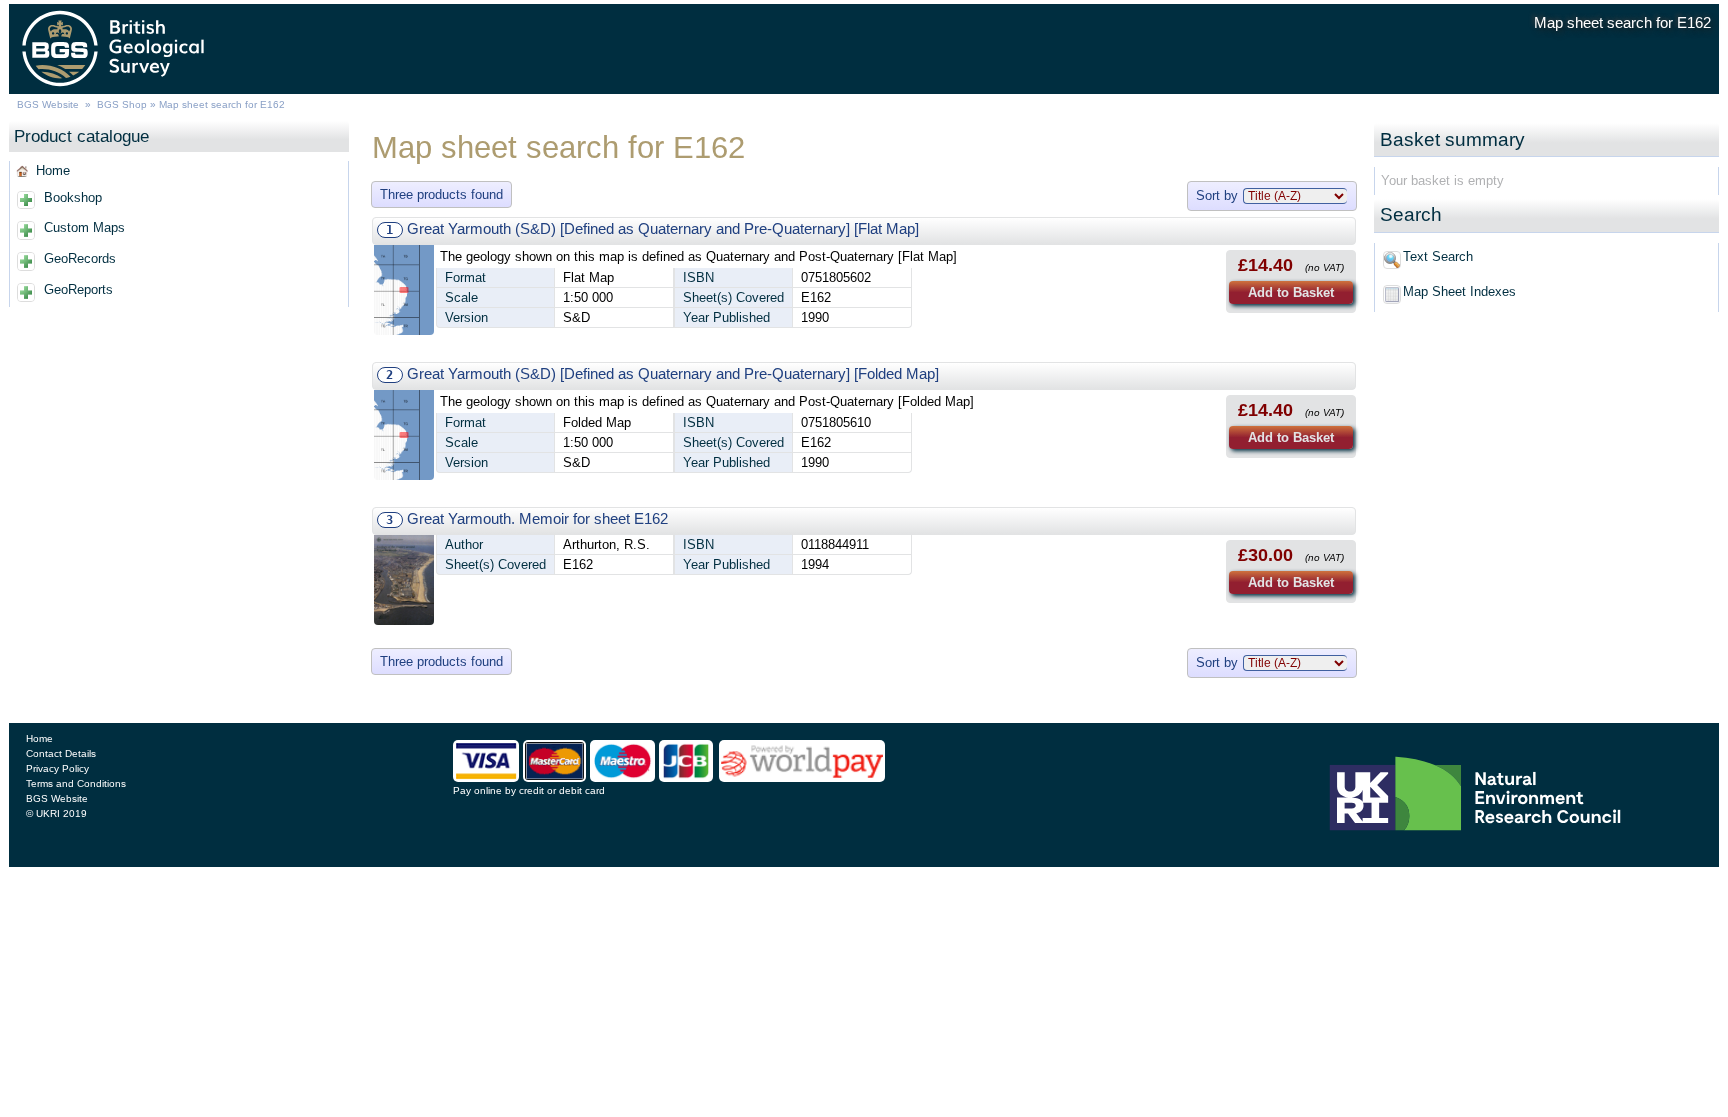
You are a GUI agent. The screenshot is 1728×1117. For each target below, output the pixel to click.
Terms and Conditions (76, 783)
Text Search (1438, 256)
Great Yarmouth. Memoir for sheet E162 (537, 518)
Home (53, 170)
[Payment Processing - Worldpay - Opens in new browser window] (802, 778)
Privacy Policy (57, 768)
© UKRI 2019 (56, 813)
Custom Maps (84, 227)
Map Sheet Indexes (1459, 291)
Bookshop (73, 197)
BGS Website (48, 104)
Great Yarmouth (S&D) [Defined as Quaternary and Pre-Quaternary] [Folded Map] (673, 373)
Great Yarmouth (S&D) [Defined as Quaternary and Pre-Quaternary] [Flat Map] (663, 228)
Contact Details (61, 753)
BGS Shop (122, 104)
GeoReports (78, 289)
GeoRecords (80, 258)
